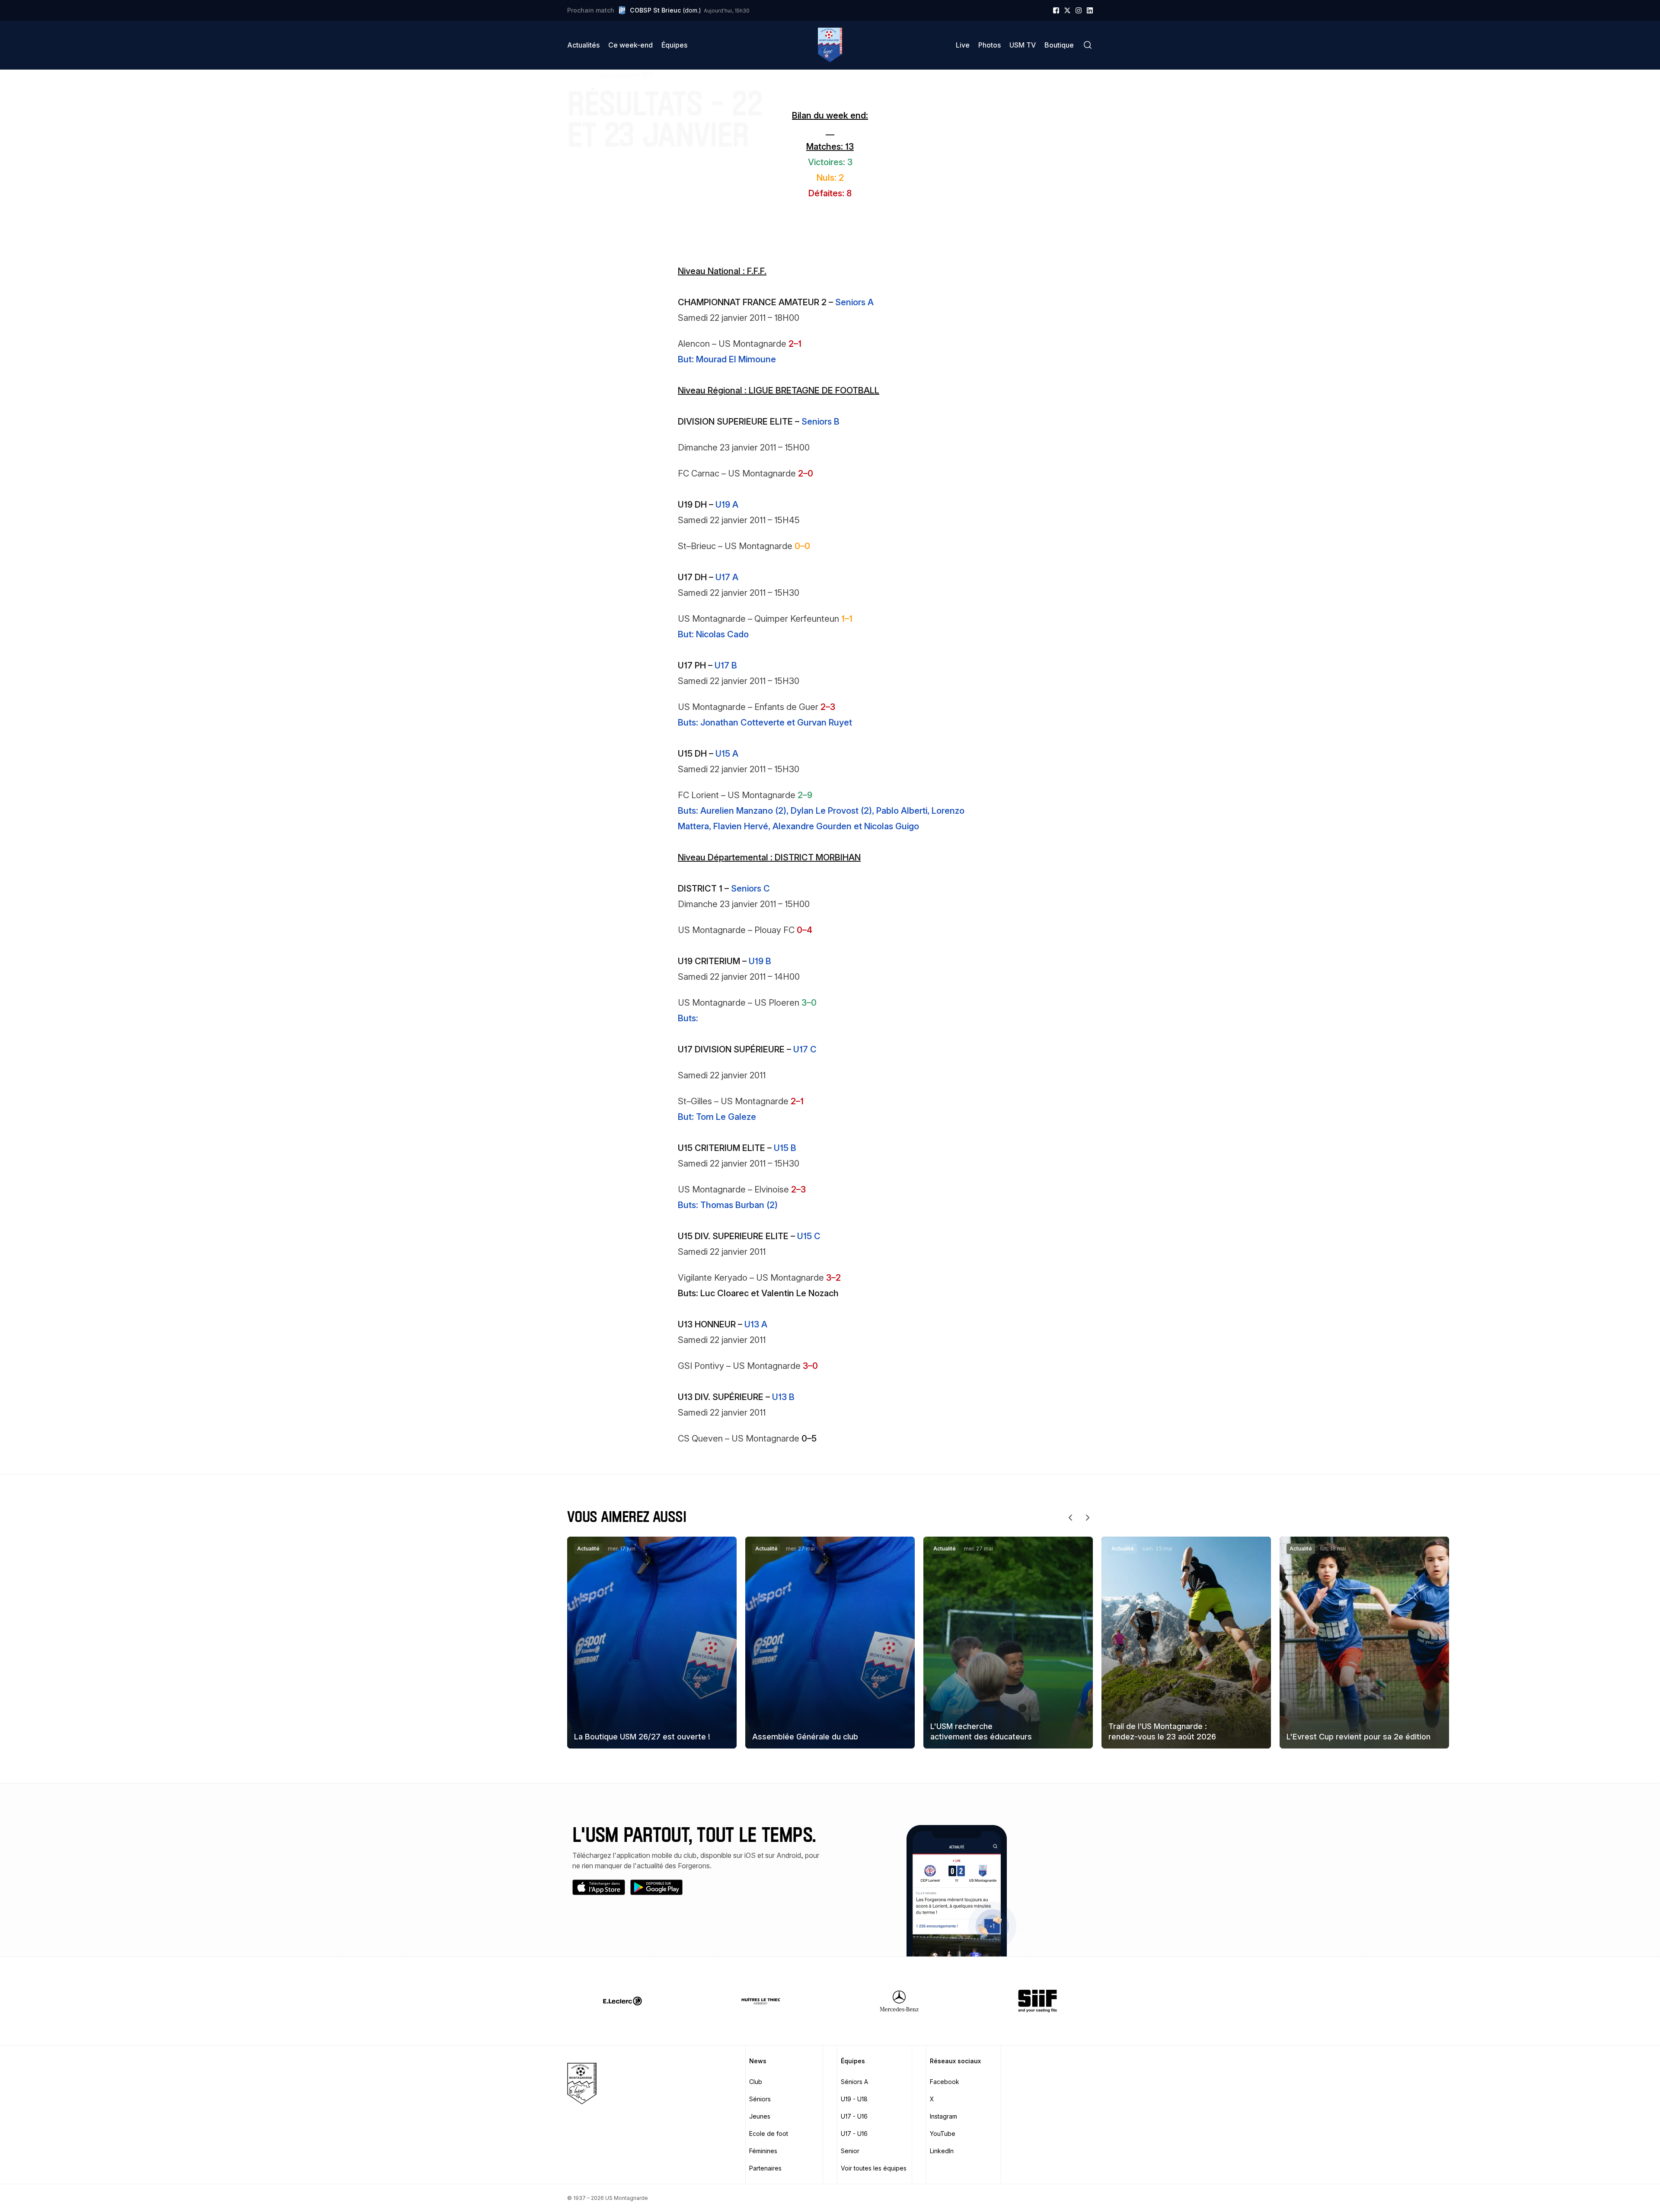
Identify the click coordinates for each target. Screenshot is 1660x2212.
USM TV (1023, 45)
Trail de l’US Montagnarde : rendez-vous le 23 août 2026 (1162, 1731)
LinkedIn (942, 2151)
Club (756, 2082)
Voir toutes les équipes (874, 2168)
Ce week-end (630, 45)
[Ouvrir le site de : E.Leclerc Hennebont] (622, 2001)
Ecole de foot (769, 2134)
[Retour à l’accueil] (830, 45)
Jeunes (760, 2116)
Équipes (674, 45)
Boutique (1059, 45)
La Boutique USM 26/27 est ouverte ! (642, 1737)
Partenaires (765, 2168)
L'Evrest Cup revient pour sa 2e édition (1358, 1737)
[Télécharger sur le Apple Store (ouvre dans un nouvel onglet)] (599, 1887)
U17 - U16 (854, 2116)
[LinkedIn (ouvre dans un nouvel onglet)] (1090, 10)
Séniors (760, 2099)
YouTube (943, 2134)
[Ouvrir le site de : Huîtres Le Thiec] (761, 2001)
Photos (990, 45)
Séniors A (854, 2082)
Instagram (943, 2116)
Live (963, 45)
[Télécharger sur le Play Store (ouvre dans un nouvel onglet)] (657, 1887)
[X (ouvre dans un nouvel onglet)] (1067, 10)
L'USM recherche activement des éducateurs (981, 1731)
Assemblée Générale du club (805, 1737)
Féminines (763, 2151)
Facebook (945, 2082)
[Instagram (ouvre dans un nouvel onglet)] (1079, 10)
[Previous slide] (1070, 1518)
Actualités (583, 45)
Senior (850, 2151)
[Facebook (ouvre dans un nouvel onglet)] (1056, 10)
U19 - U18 (854, 2099)
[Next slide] (1088, 1518)
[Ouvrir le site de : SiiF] (1037, 2001)
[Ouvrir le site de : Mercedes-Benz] (899, 2001)
